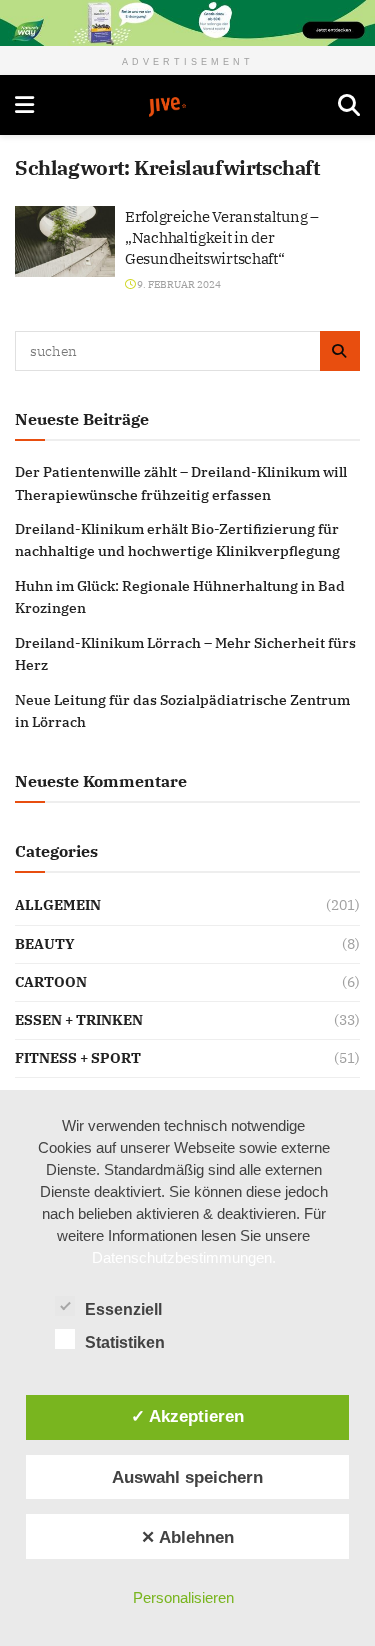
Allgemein (58, 905)
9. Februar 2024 (178, 284)
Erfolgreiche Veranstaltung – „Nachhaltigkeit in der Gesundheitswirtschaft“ (222, 237)
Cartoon (51, 982)
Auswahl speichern (187, 1477)
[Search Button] (349, 105)
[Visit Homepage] (186, 107)
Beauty (45, 944)
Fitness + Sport (78, 1058)
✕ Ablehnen (187, 1537)
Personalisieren (183, 1597)
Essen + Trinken (79, 1020)
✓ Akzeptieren (187, 1416)
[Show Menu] (24, 105)
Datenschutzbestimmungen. (184, 1257)
